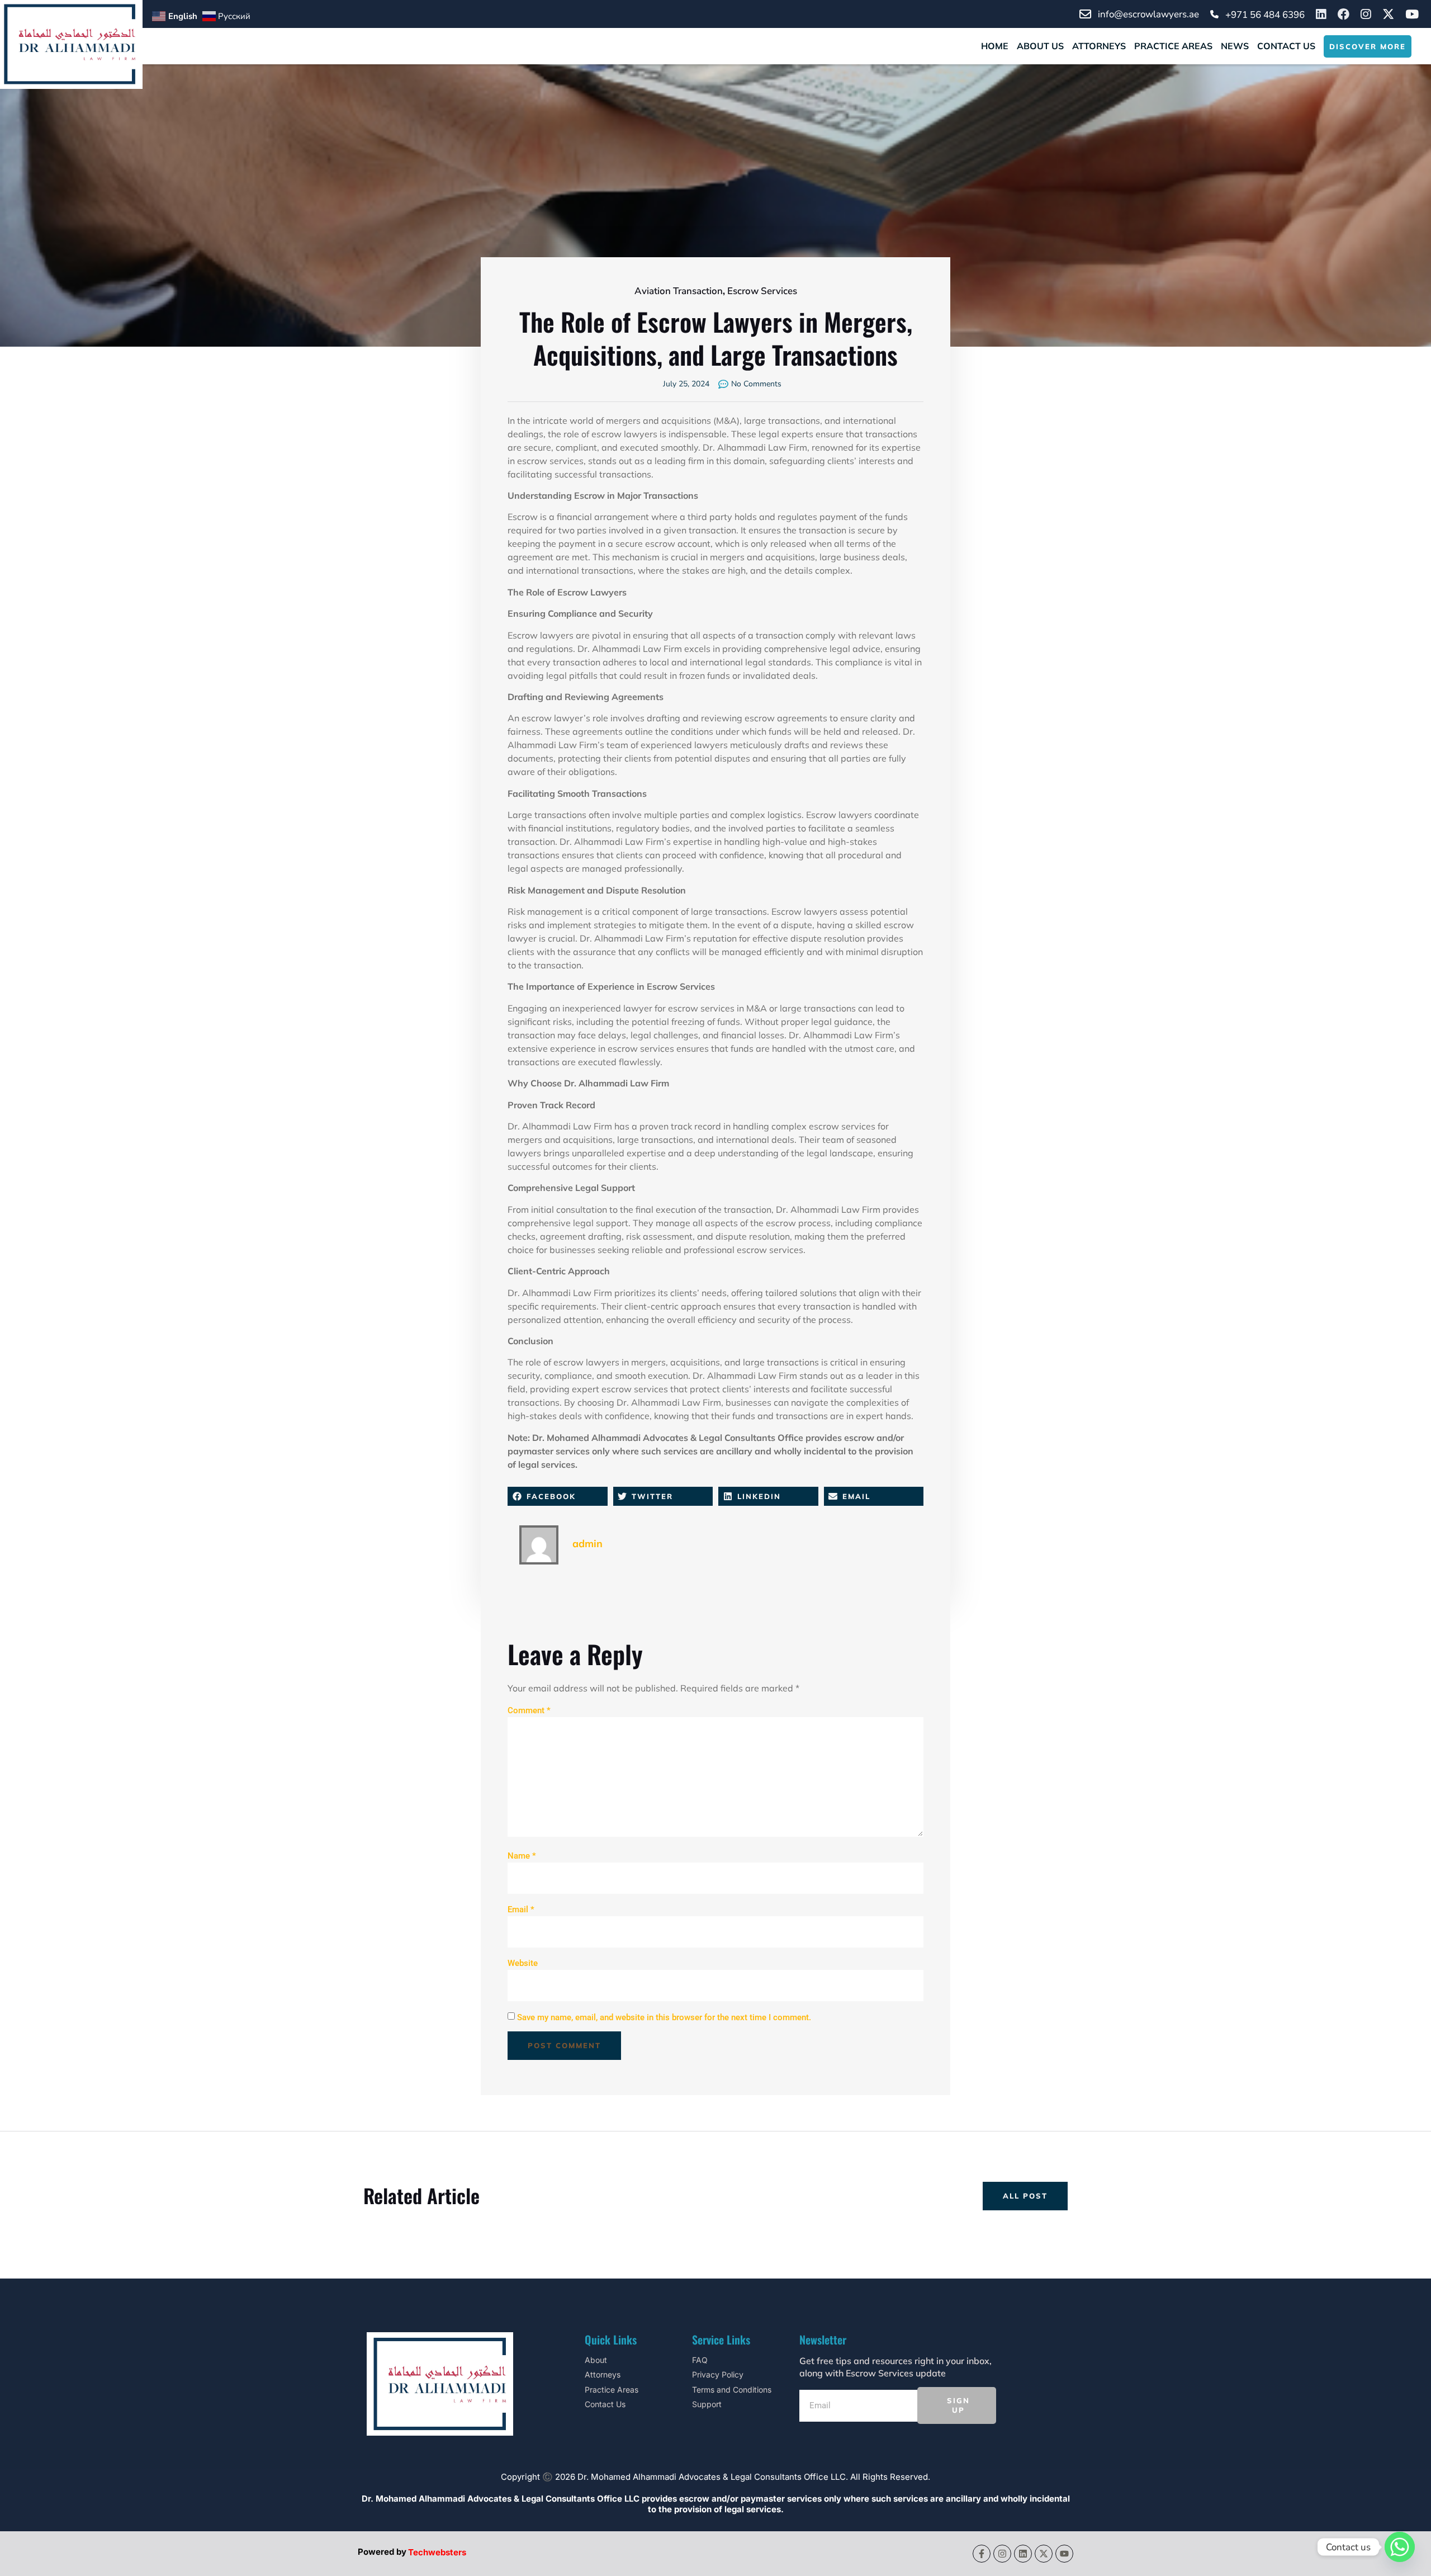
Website (523, 1963)
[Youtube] (1064, 2554)
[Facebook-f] (982, 2554)
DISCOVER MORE (1368, 46)
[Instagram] (1002, 2554)
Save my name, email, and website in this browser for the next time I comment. (664, 2017)
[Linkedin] (1023, 2554)
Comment (529, 1710)
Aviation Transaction (679, 291)
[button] (558, 1496)
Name (522, 1856)
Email (521, 1909)
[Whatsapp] (1400, 2547)
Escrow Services (762, 291)
